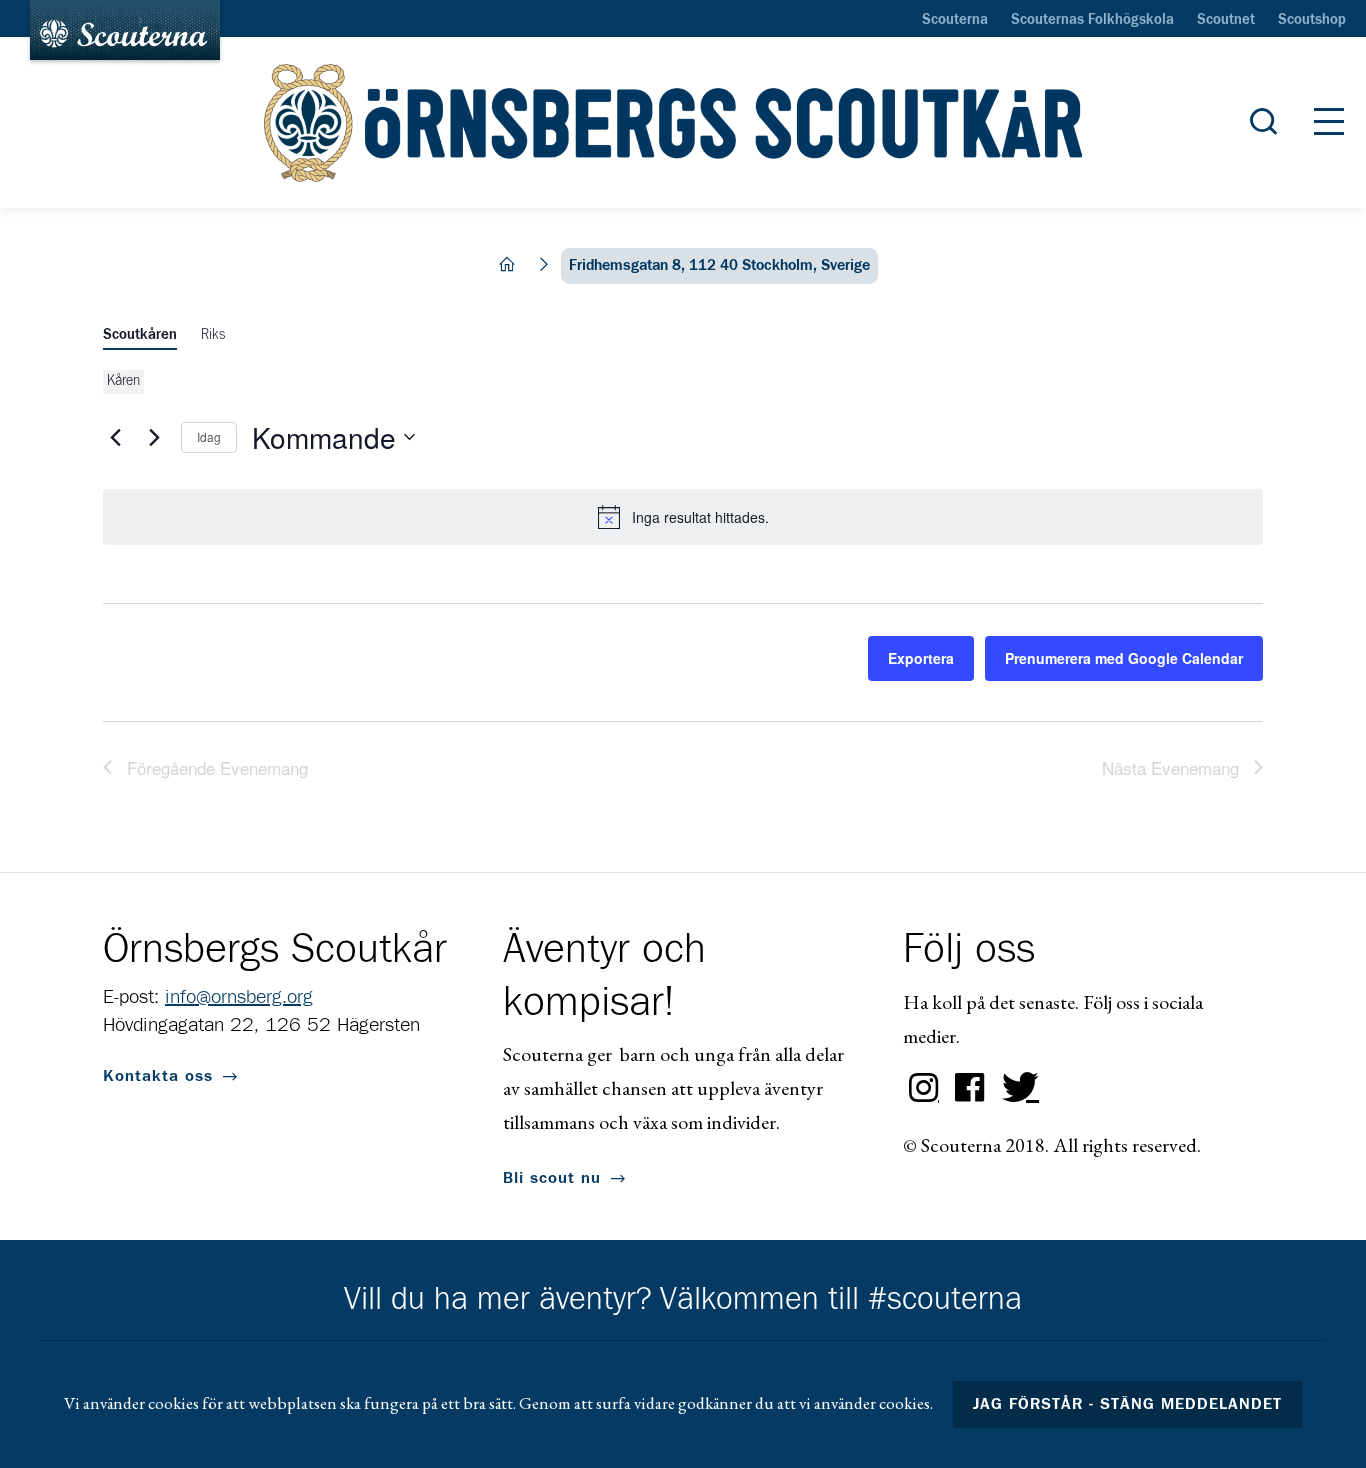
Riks (213, 335)
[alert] (683, 517)
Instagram (924, 1088)
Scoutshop (1312, 20)
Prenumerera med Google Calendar (1124, 658)
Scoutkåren (140, 335)
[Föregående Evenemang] (115, 437)
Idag (209, 436)
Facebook (970, 1088)
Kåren (123, 381)
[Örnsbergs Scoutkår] (683, 123)
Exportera (921, 658)
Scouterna (955, 20)
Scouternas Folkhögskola (1092, 20)
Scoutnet (1226, 20)
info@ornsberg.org (239, 997)
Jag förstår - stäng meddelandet (1128, 1404)
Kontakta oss (158, 1076)
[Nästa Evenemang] (154, 437)
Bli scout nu (552, 1178)
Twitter (1016, 1088)
